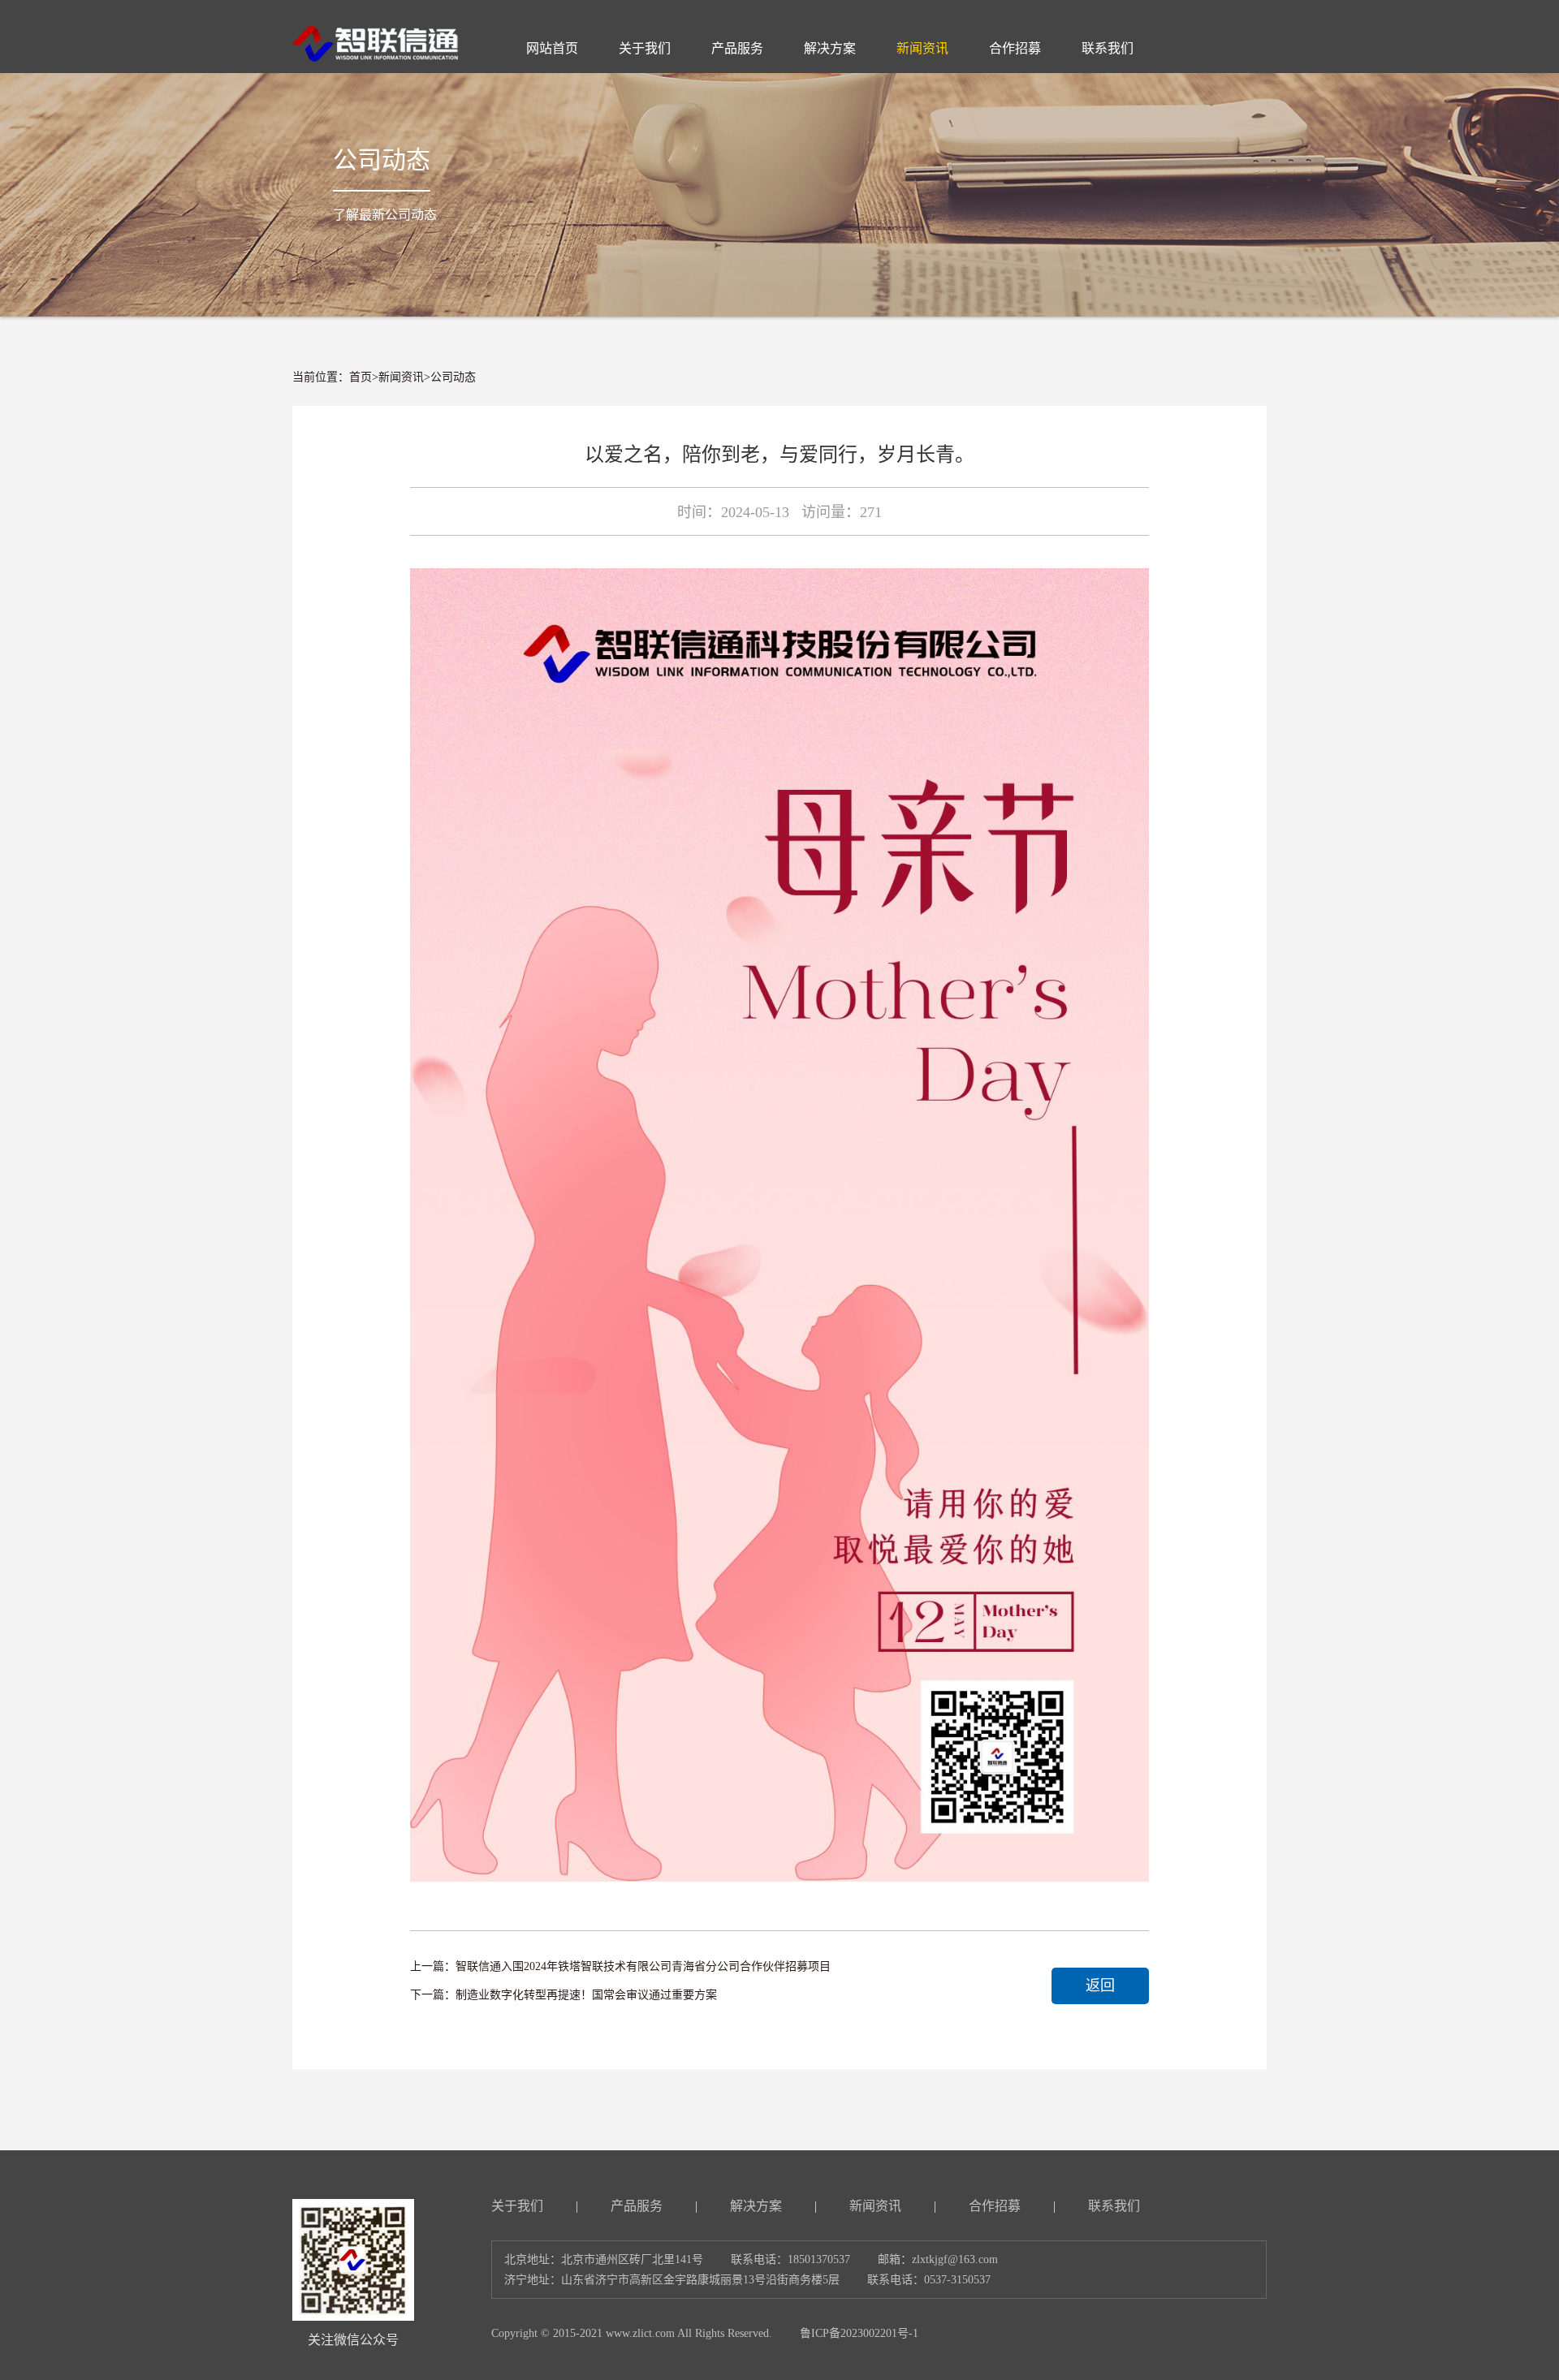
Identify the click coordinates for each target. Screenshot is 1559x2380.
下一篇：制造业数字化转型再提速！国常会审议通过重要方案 (564, 1995)
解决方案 (756, 2206)
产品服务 (637, 2206)
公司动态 (453, 377)
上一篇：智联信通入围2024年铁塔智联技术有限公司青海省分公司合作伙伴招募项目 (620, 1966)
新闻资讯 (401, 377)
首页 (361, 377)
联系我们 (1114, 2206)
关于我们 (517, 2206)
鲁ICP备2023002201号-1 (859, 2333)
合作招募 (995, 2206)
